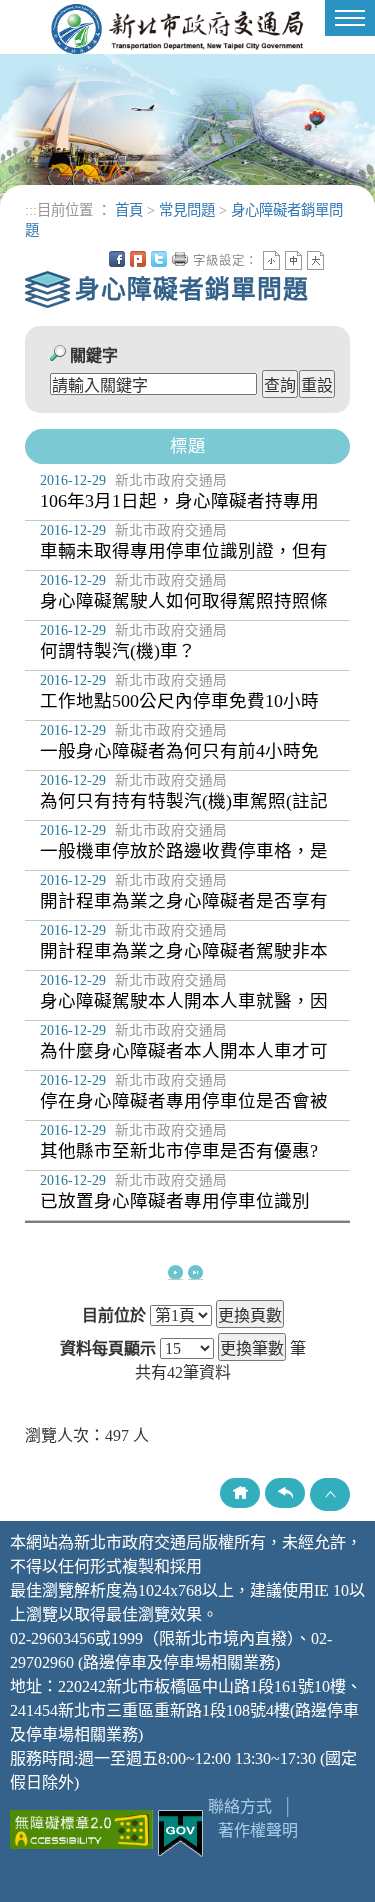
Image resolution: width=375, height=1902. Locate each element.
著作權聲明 (258, 1830)
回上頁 (285, 1493)
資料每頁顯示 (108, 1349)
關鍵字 (94, 355)
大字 (315, 260)
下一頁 (175, 1272)
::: (31, 210)
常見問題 (187, 210)
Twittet (159, 259)
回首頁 (240, 1493)
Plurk (138, 259)
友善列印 (180, 259)
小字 (271, 260)
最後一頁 (195, 1272)
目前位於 (114, 1316)
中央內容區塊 (337, 259)
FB (117, 259)
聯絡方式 (240, 1806)
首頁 (129, 210)
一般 (293, 260)
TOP (330, 1494)
